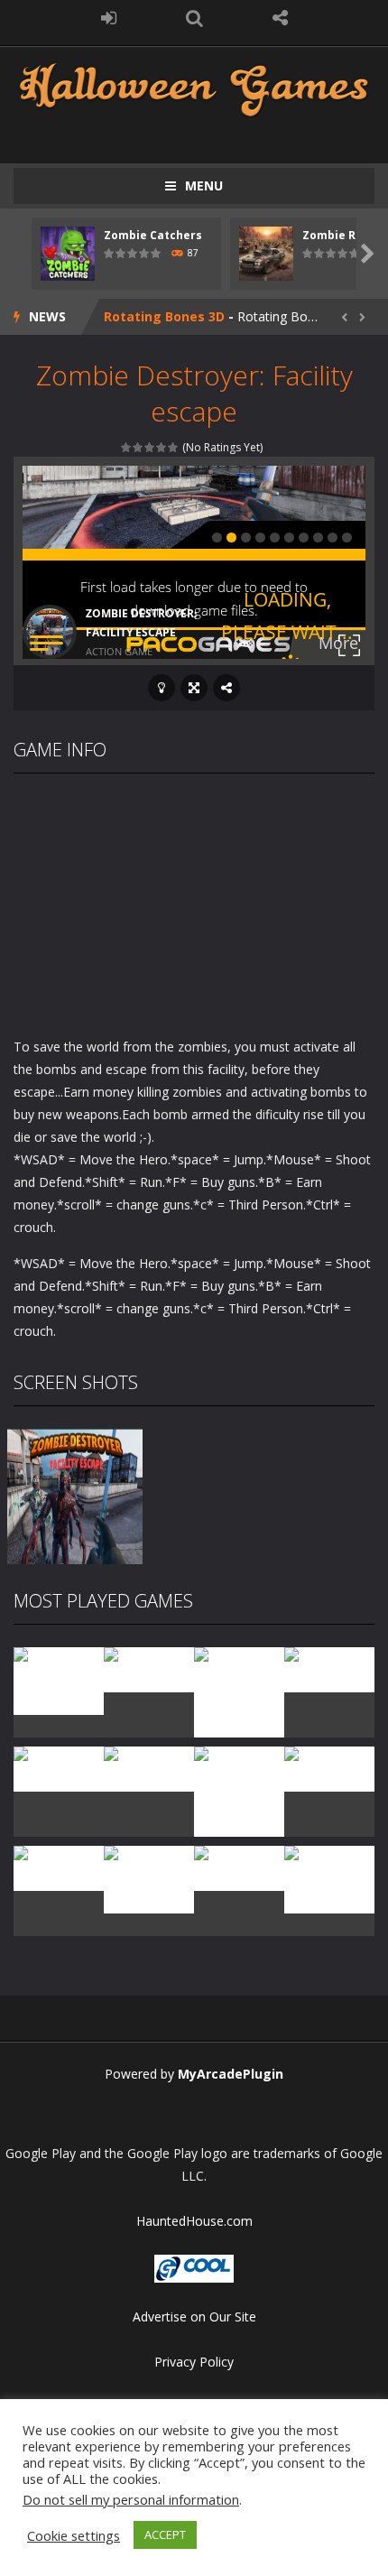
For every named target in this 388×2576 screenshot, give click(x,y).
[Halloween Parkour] (149, 1768)
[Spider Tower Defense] (59, 1679)
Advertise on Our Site (194, 2317)
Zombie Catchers (153, 235)
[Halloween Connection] (149, 1668)
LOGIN (109, 18)
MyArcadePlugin (231, 2074)
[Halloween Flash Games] (194, 88)
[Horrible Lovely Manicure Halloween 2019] (239, 1801)
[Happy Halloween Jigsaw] (149, 1878)
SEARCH (194, 18)
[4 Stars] (162, 447)
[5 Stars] (174, 447)
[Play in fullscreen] (194, 688)
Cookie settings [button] (74, 2535)
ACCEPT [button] (165, 2534)
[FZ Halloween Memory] (329, 1878)
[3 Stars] (150, 447)
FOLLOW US (280, 18)
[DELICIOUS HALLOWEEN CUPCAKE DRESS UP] (239, 1691)
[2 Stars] (139, 447)
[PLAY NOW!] (68, 252)
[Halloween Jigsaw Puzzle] (59, 1867)
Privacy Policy (194, 2362)
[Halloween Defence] (59, 1768)
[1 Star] (127, 447)
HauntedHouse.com (194, 2221)
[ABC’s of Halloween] (329, 1668)
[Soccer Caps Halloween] (239, 1867)
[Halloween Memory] (329, 1768)
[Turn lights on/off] (162, 688)
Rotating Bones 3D (164, 316)
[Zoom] (75, 1495)
